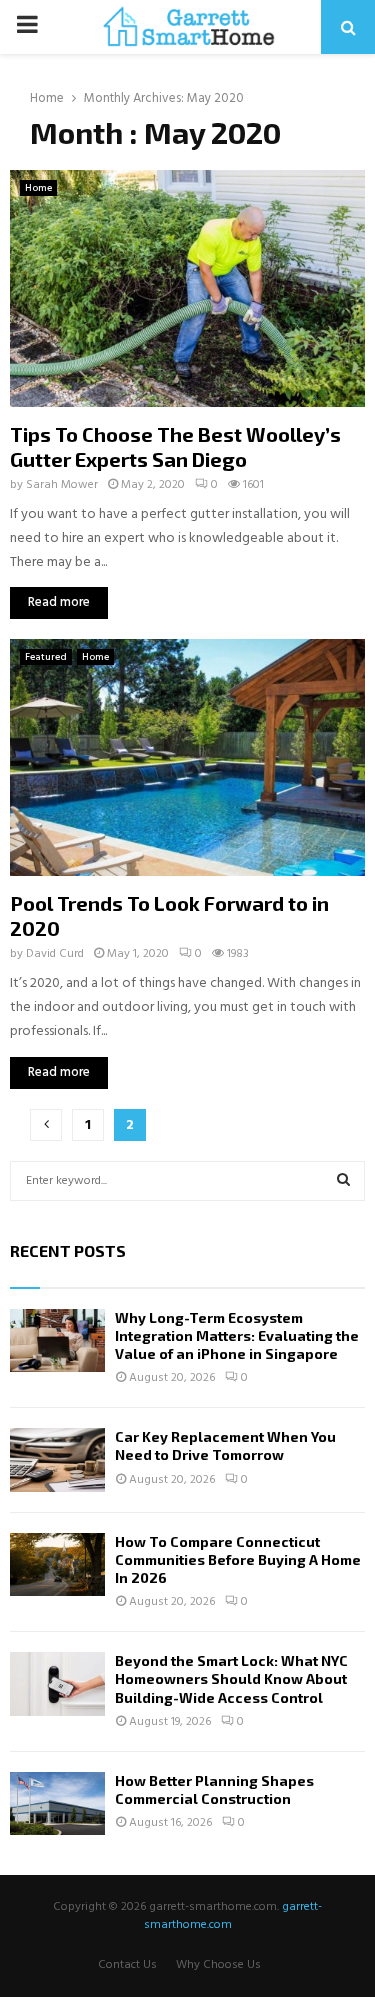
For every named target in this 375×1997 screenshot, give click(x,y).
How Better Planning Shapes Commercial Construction (214, 1789)
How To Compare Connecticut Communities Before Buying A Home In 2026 (238, 1559)
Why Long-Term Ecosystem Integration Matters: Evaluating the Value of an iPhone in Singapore (237, 1335)
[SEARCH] (343, 1181)
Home (38, 188)
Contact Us (127, 1965)
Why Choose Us (218, 1965)
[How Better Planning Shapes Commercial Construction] (57, 1803)
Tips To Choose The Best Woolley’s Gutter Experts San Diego (175, 446)
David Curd (55, 954)
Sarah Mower (62, 485)
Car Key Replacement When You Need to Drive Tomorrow (225, 1445)
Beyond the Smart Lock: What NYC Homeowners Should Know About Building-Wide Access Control (231, 1678)
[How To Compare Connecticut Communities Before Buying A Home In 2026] (57, 1564)
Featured (46, 657)
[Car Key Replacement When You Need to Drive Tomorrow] (57, 1459)
